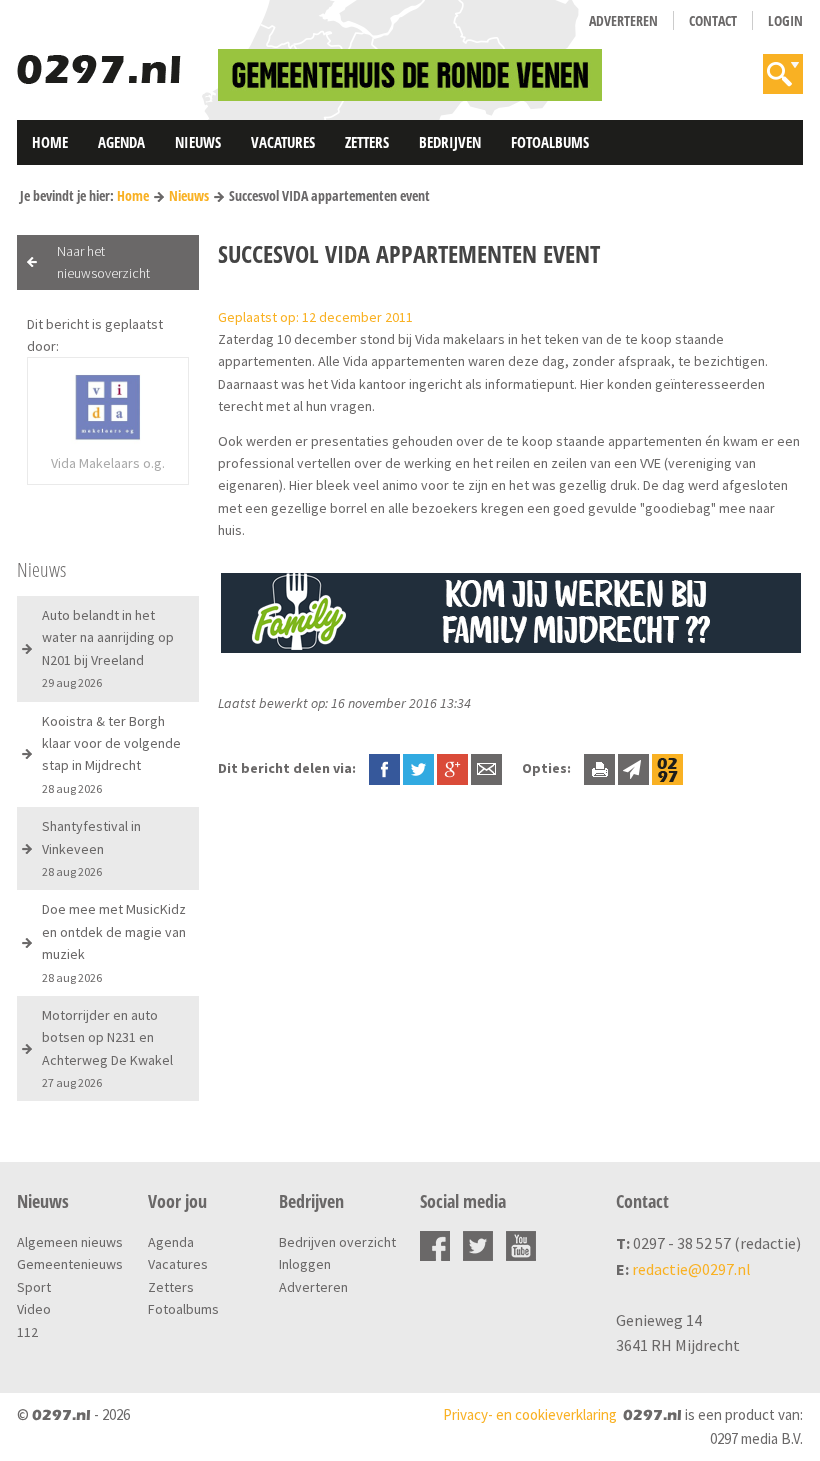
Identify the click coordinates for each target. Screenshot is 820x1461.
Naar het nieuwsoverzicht (103, 262)
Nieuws (198, 142)
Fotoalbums (550, 142)
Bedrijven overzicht (337, 1242)
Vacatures (283, 142)
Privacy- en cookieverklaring (530, 1414)
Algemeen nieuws (70, 1242)
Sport (34, 1287)
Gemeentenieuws (70, 1264)
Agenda (121, 142)
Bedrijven (450, 142)
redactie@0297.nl (691, 1269)
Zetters (367, 142)
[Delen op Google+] (452, 768)
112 (27, 1332)
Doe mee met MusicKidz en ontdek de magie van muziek (114, 942)
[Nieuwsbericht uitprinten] (599, 768)
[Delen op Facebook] (384, 768)
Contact (713, 20)
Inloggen (305, 1264)
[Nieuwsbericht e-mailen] (486, 768)
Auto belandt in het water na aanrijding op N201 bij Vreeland (108, 648)
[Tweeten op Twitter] (418, 768)
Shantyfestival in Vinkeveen (91, 848)
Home (50, 142)
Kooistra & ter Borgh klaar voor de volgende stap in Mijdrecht (111, 754)
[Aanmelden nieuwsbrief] (633, 768)
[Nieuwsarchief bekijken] (667, 768)
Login (785, 20)
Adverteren (623, 20)
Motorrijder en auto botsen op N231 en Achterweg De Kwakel (107, 1048)
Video (34, 1309)
